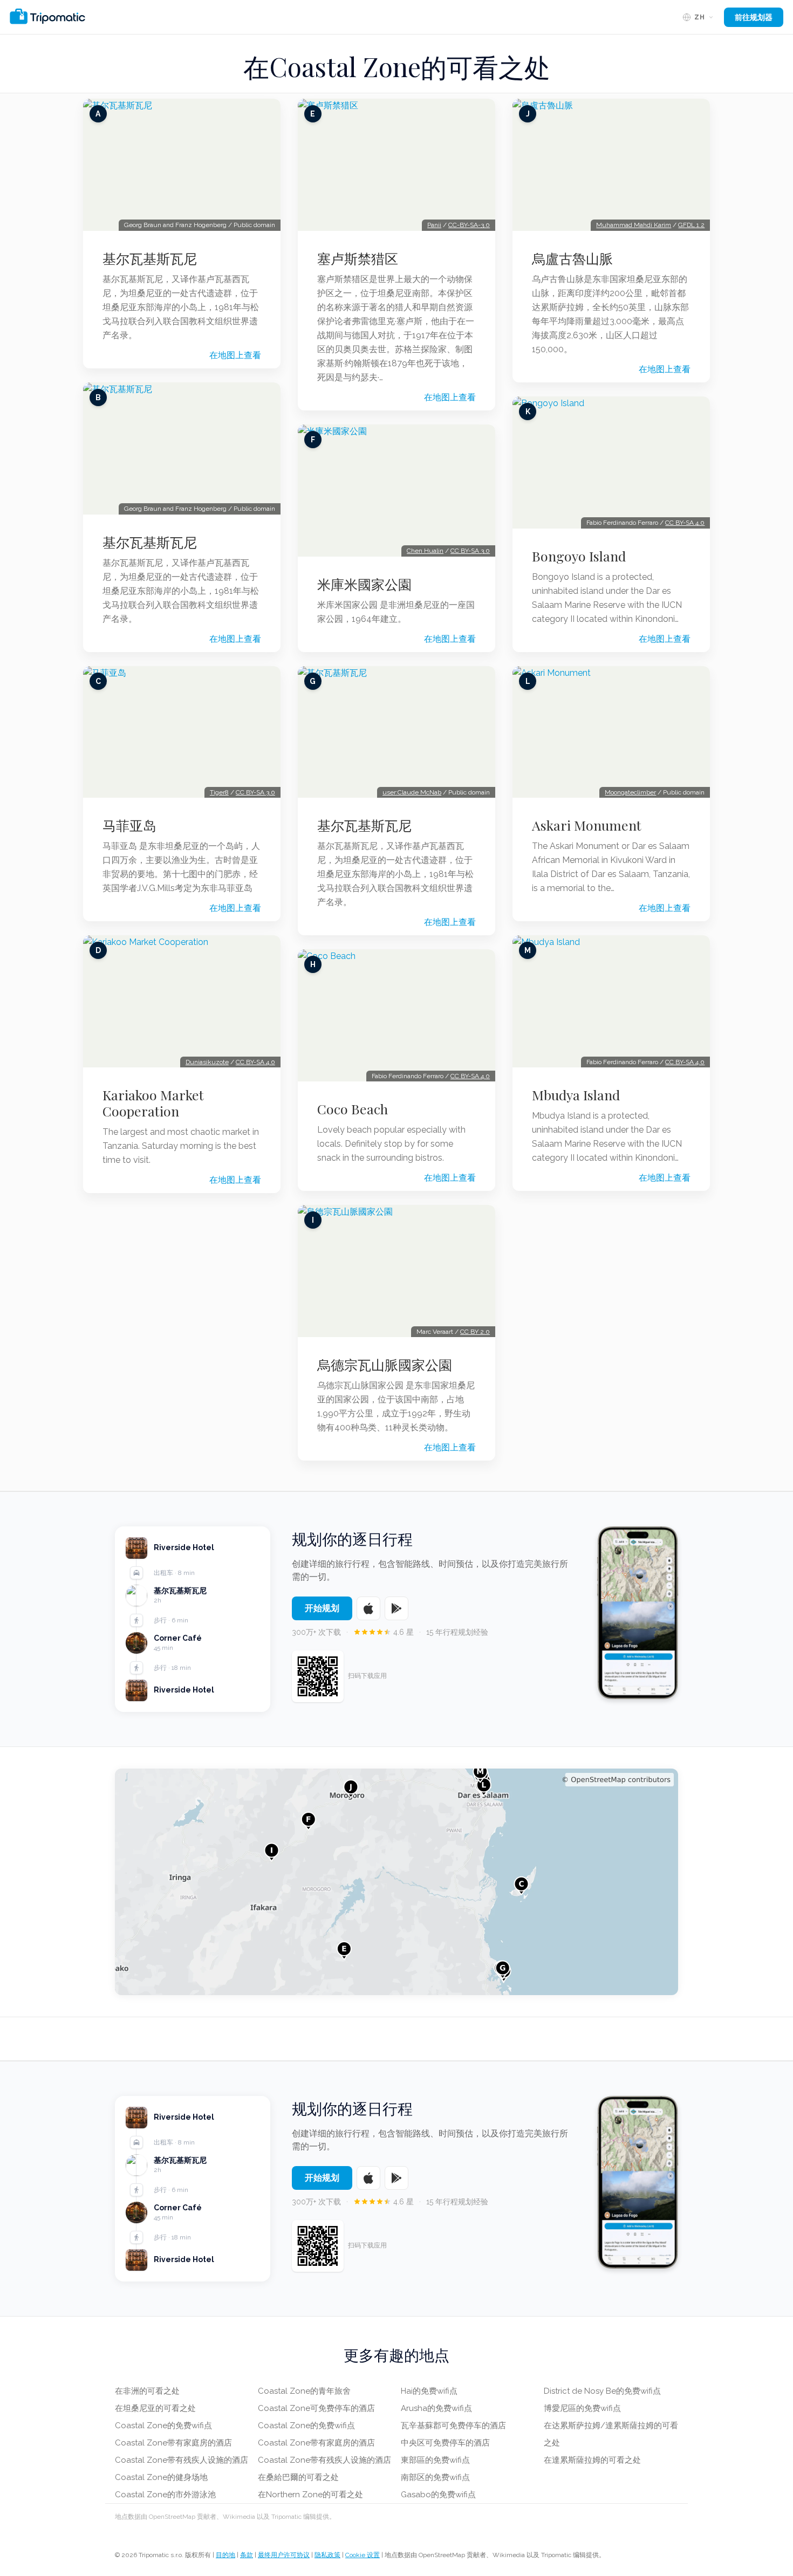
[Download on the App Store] (368, 1608)
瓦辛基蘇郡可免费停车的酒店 (453, 2426)
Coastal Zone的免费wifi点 (163, 2426)
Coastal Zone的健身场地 (161, 2477)
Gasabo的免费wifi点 (438, 2495)
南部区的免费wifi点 (435, 2477)
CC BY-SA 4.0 (255, 1062)
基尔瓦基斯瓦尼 (150, 258)
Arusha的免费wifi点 (436, 2408)
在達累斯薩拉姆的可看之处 (592, 2460)
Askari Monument (587, 825)
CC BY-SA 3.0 (255, 792)
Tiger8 (219, 792)
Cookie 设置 (363, 2555)
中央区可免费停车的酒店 (445, 2443)
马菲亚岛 (129, 825)
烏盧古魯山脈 (572, 258)
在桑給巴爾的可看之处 (298, 2477)
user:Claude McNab (412, 792)
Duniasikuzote (207, 1062)
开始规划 (322, 1608)
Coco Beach (353, 1109)
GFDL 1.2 (691, 225)
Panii (434, 225)
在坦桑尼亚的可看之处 (155, 2408)
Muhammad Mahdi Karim (634, 225)
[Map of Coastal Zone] (396, 1882)
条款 (247, 2555)
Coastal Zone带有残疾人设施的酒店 (182, 2460)
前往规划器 (754, 17)
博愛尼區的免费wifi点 (582, 2408)
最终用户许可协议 (284, 2555)
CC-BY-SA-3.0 (469, 225)
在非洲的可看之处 (147, 2391)
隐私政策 (327, 2555)
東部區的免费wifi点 (435, 2460)
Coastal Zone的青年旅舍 (304, 2391)
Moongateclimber (630, 792)
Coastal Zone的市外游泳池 (165, 2495)
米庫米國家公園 (364, 584)
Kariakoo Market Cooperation (153, 1103)
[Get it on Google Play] (396, 1608)
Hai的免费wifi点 (429, 2391)
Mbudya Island (576, 1095)
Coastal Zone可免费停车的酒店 (316, 2408)
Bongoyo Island (579, 556)
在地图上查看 (235, 355)
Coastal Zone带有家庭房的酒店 (173, 2443)
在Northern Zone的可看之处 (310, 2495)
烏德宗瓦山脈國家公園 (385, 1365)
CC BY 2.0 (475, 1332)
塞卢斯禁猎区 (358, 258)
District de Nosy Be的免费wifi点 (602, 2391)
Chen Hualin (425, 551)
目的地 (225, 2555)
